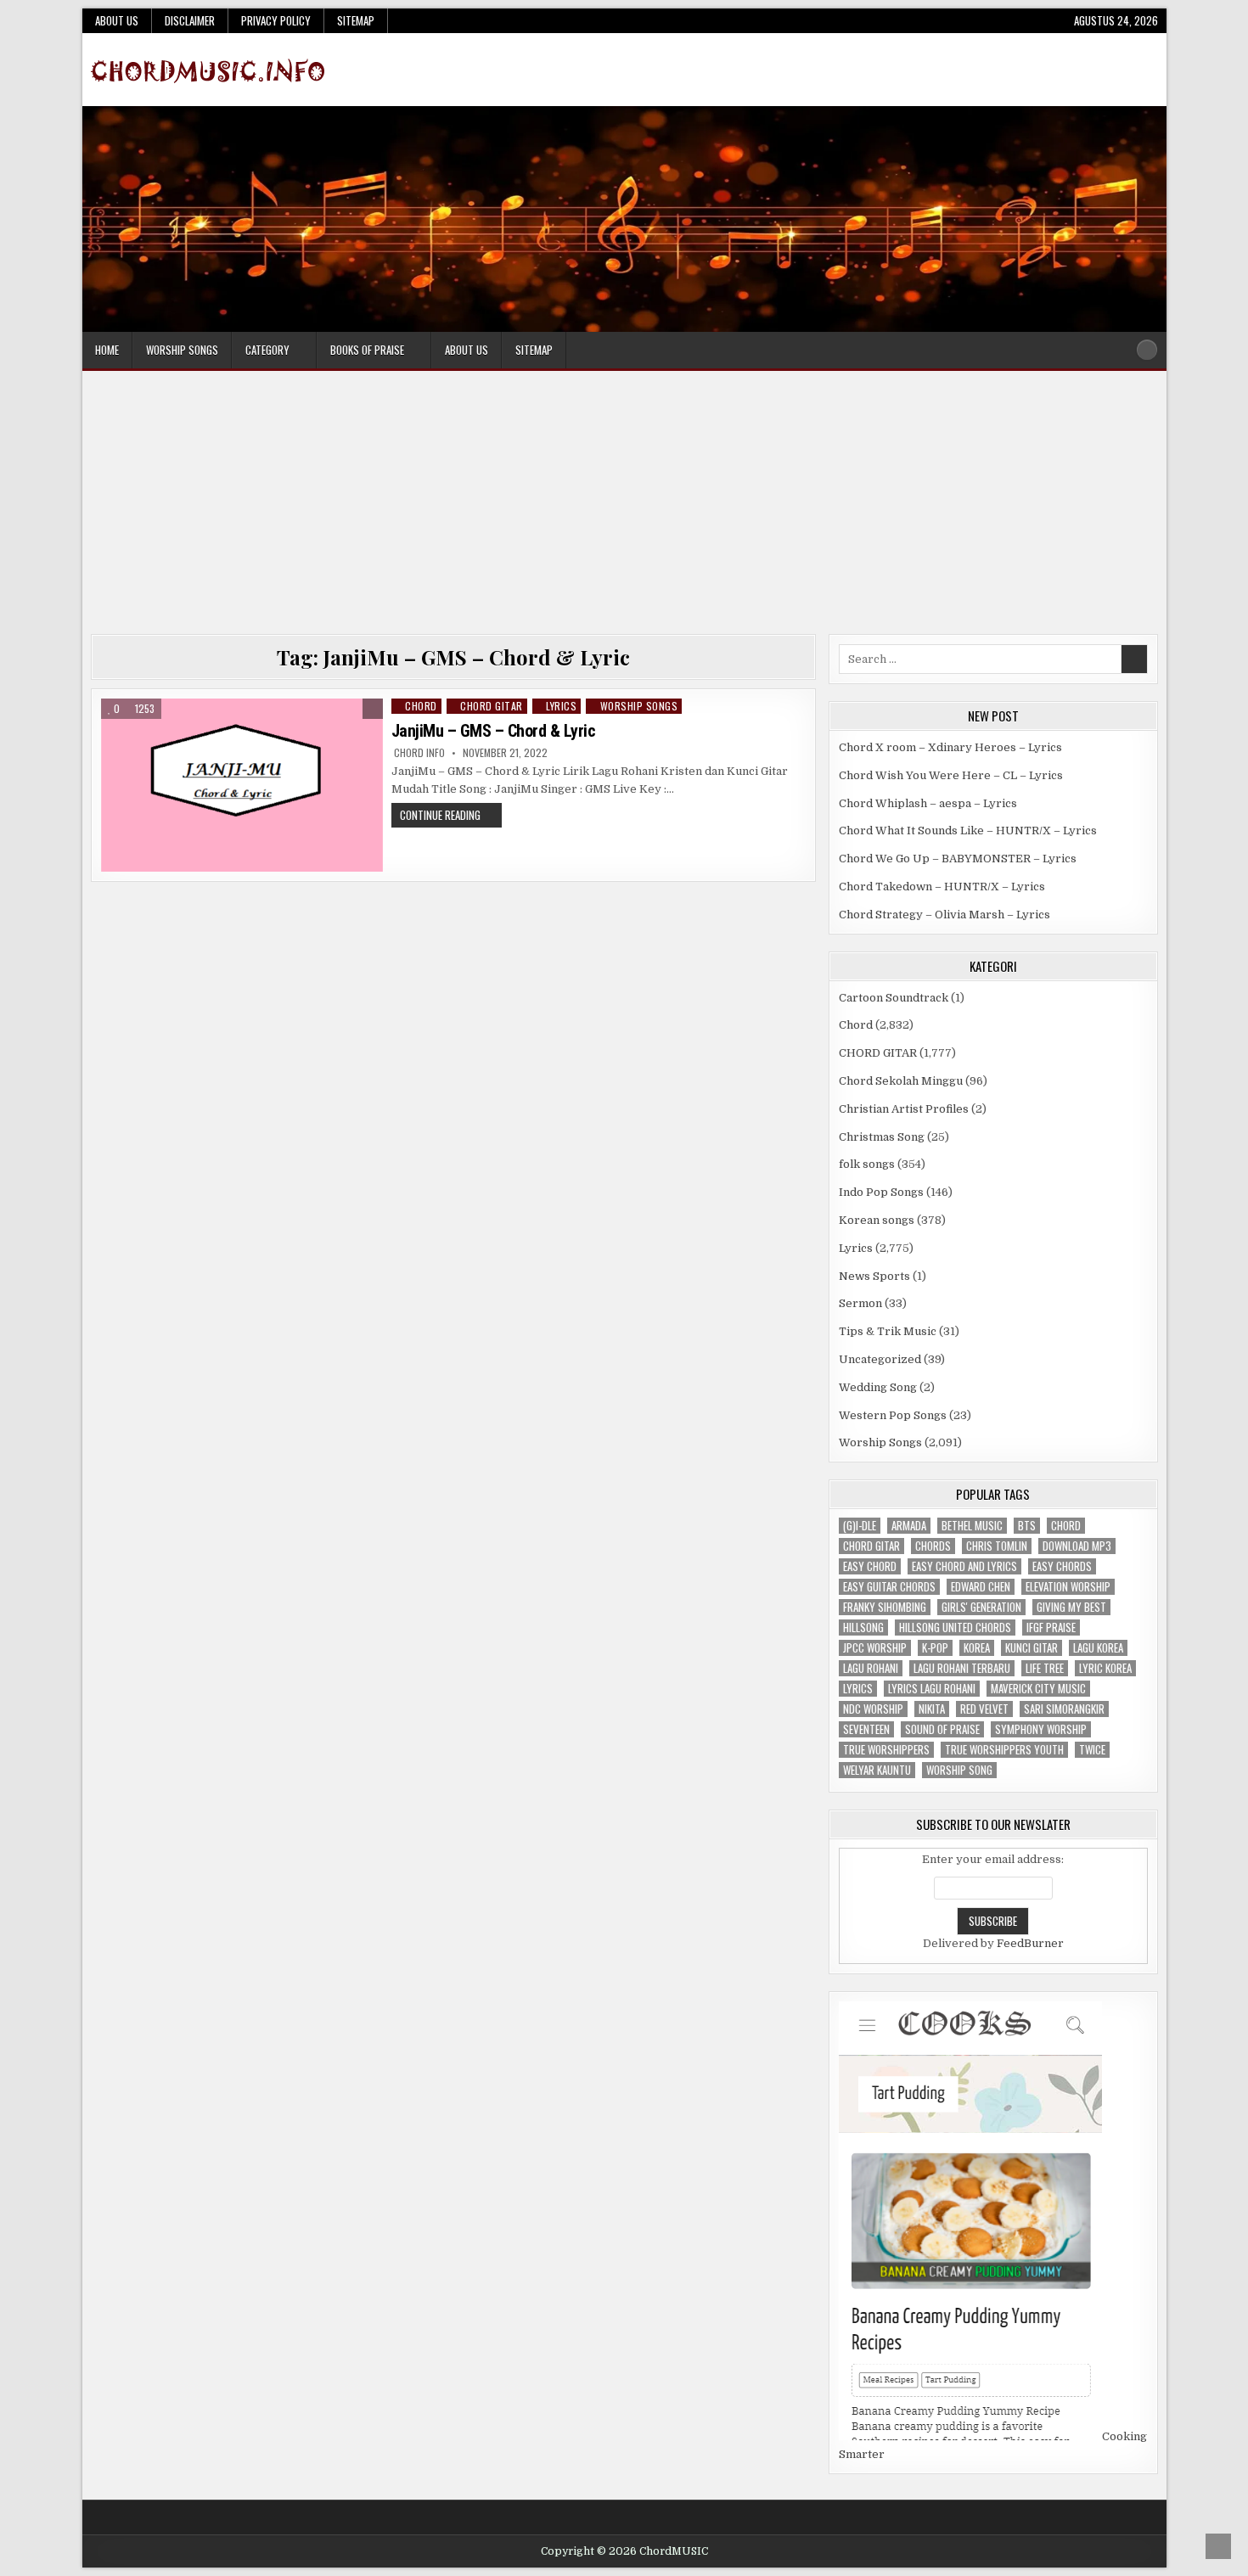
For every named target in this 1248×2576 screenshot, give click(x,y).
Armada (909, 1526)
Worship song (959, 1770)
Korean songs (877, 1220)
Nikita (932, 1709)
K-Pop (935, 1648)
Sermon (860, 1303)
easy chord (870, 1566)
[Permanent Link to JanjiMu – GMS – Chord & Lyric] (242, 785)
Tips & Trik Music (888, 1331)
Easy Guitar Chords (889, 1587)
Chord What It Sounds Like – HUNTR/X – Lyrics (968, 831)
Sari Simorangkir (1064, 1709)
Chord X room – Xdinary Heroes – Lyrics (950, 747)
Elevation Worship (1068, 1587)
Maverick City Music (1038, 1689)
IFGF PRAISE (1051, 1628)
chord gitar (871, 1546)
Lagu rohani (871, 1668)
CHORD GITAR (492, 706)
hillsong (863, 1628)
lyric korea (1105, 1668)
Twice (1092, 1750)
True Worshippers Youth (1004, 1750)
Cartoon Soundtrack (894, 998)
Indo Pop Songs (881, 1192)
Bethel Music (972, 1526)
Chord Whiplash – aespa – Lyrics (928, 803)
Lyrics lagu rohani (932, 1689)
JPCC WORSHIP (875, 1648)
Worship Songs (182, 350)
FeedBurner (1030, 1943)
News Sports (874, 1276)
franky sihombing (885, 1607)
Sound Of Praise (942, 1729)
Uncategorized (880, 1359)
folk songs (867, 1164)
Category (267, 350)
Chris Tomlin (997, 1546)
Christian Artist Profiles (904, 1109)
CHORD (1066, 1526)
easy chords (1062, 1566)
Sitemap (356, 20)
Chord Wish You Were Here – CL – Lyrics (951, 775)
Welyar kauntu (877, 1770)
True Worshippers (886, 1750)
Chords (933, 1546)
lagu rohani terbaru (962, 1668)
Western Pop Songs (893, 1415)
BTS (1027, 1526)
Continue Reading (451, 817)
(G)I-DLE (860, 1526)
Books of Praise (367, 350)
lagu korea (1098, 1648)
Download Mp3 (1077, 1546)
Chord (421, 706)
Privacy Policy (276, 20)
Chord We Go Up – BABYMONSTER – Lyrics (958, 859)
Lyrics (561, 706)
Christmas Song (882, 1137)
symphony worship (1041, 1729)
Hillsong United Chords (955, 1628)
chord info (419, 753)
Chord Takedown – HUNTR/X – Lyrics (942, 887)
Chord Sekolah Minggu (901, 1081)
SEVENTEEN (866, 1729)
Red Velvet (984, 1709)
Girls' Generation (981, 1607)
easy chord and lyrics (964, 1566)
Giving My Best (1071, 1607)
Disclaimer (190, 20)
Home (107, 350)
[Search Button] (1147, 350)
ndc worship (873, 1709)
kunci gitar (1032, 1648)
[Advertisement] (624, 507)
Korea (977, 1648)
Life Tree (1045, 1668)
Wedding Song (878, 1387)
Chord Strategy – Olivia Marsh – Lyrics (944, 915)
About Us (117, 20)
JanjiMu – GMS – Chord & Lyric (494, 731)
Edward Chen (981, 1587)
